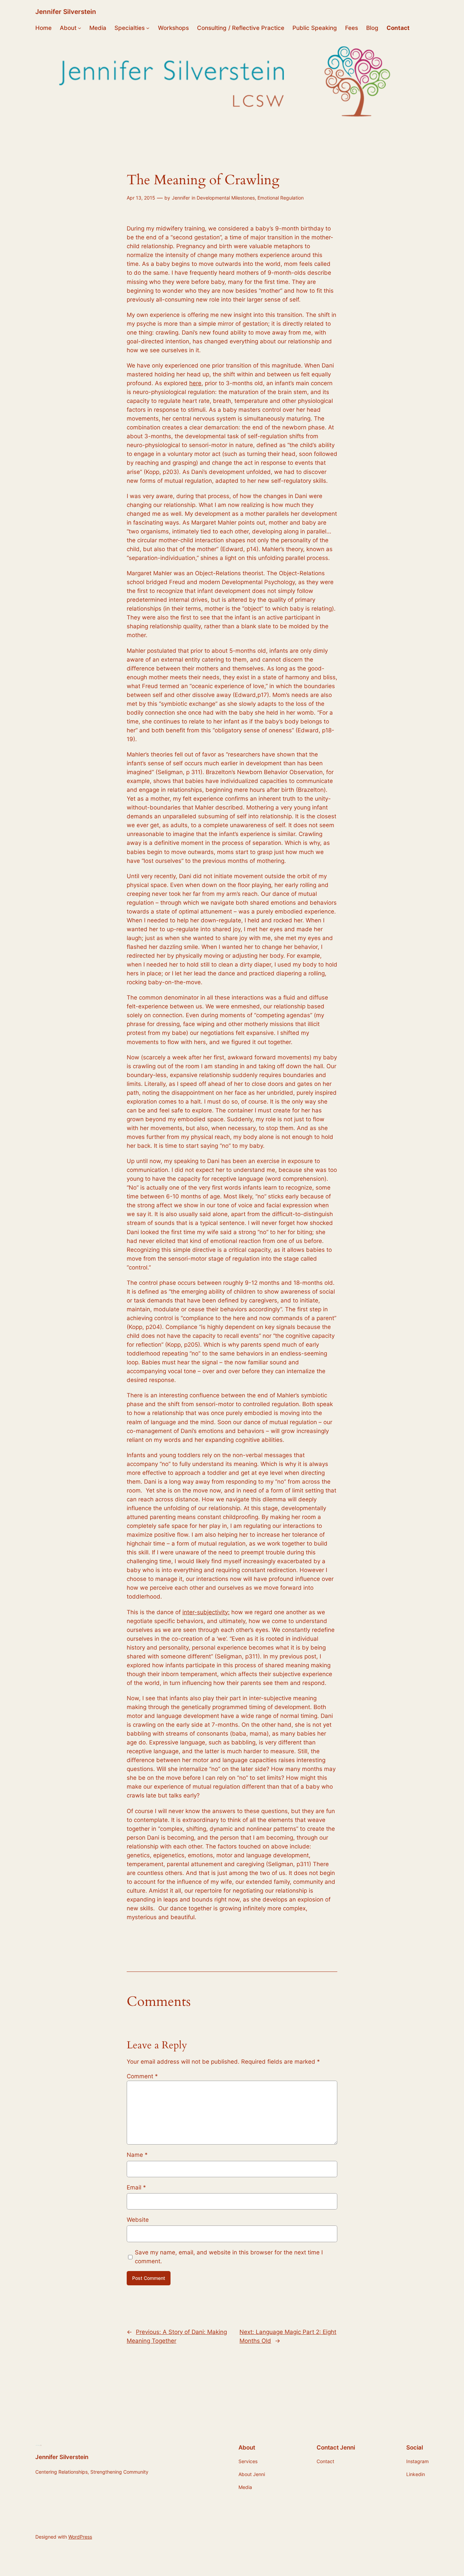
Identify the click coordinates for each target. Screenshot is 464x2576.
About (68, 28)
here (195, 383)
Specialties (130, 28)
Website (138, 2220)
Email (136, 2187)
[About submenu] (79, 28)
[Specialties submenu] (148, 28)
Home (43, 28)
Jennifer (181, 198)
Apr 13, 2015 (141, 198)
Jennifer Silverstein (66, 12)
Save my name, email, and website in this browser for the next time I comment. (229, 2257)
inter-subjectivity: (206, 1612)
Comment (142, 2076)
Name (137, 2155)
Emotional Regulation (281, 198)
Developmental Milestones (226, 198)
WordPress (80, 2537)
